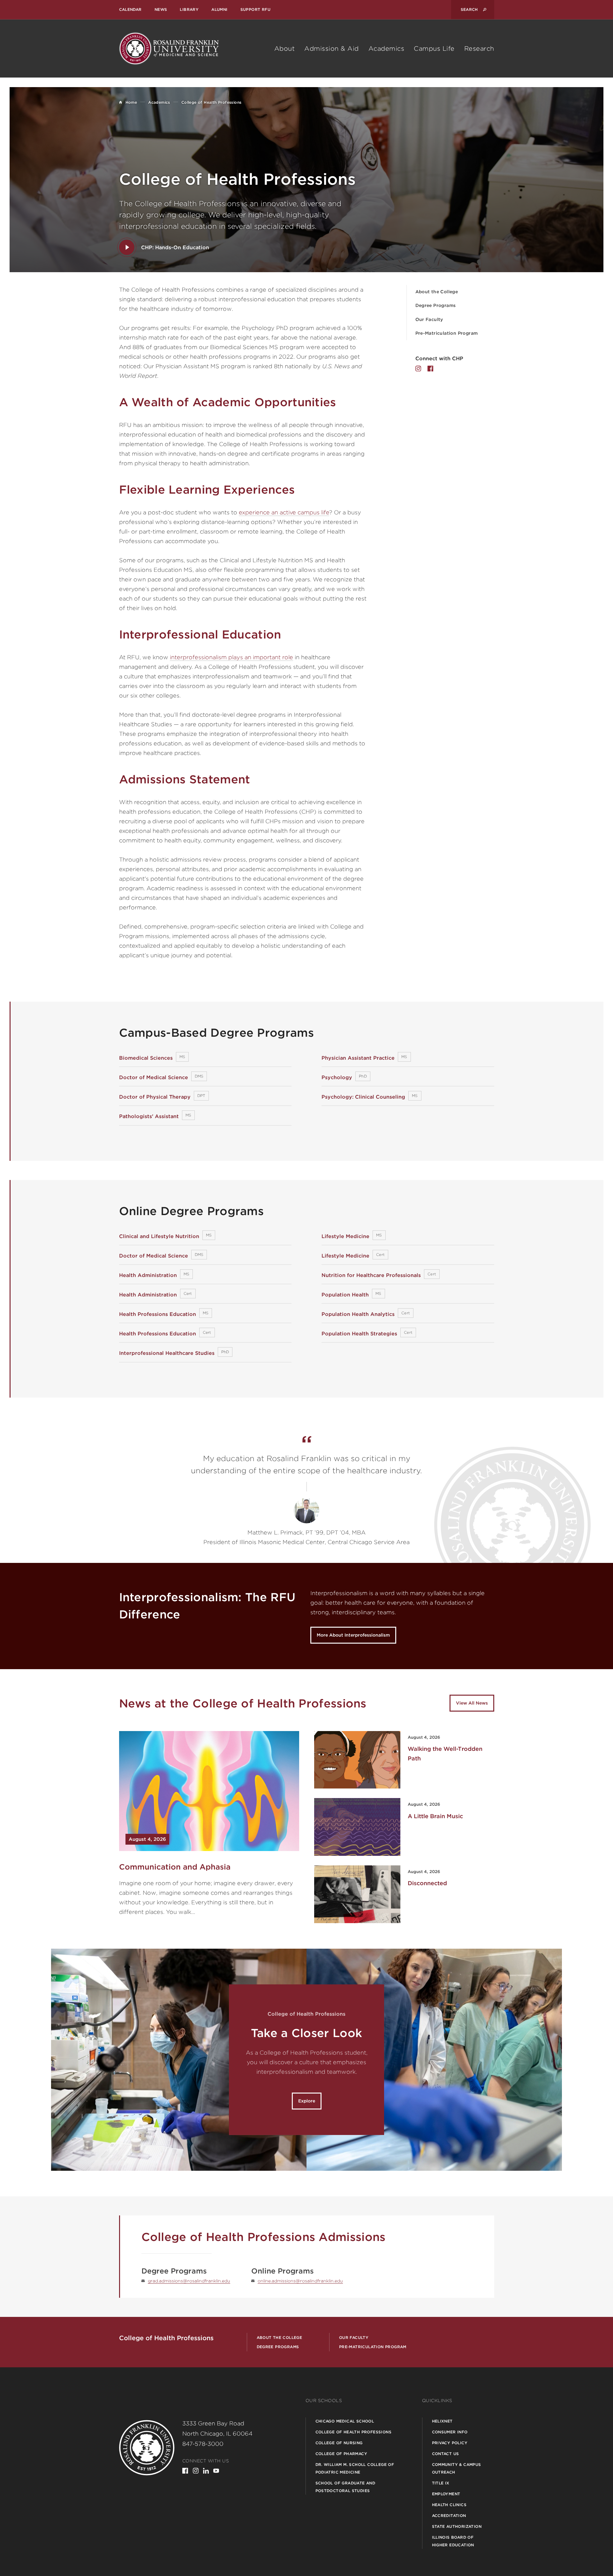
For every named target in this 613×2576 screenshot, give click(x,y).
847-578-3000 (203, 2444)
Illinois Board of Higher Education (453, 2541)
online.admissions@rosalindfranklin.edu (300, 2281)
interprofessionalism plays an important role (231, 657)
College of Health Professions (354, 2432)
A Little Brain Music (435, 1816)
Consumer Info (450, 2432)
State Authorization (457, 2526)
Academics (386, 49)
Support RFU (255, 9)
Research (479, 49)
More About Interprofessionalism (353, 1635)
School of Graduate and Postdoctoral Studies (345, 2487)
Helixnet (442, 2421)
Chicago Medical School (345, 2421)
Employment (446, 2494)
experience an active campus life (284, 512)
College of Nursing (339, 2443)
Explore (307, 2101)
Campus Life (434, 49)
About (285, 49)
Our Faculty (429, 319)
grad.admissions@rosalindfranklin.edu (189, 2281)
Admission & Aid (332, 49)
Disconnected (427, 1883)
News (161, 9)
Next (551, 2060)
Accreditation (449, 2516)
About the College (437, 292)
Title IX (441, 2483)
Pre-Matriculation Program (447, 333)
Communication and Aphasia (175, 1867)
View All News (472, 1703)
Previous (62, 2060)
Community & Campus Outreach (457, 2468)
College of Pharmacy (341, 2454)
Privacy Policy (450, 2443)
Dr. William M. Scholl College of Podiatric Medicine (355, 2468)
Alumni (219, 9)
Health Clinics (449, 2505)
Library (189, 9)
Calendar (130, 9)
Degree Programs (436, 305)
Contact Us (446, 2454)
